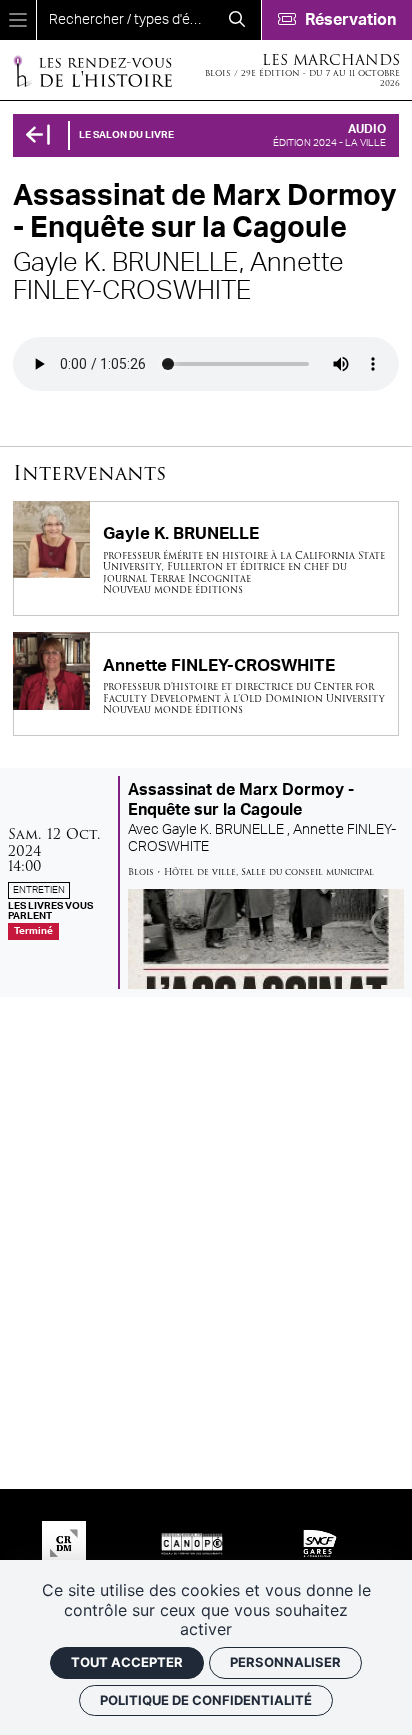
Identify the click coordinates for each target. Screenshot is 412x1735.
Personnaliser (285, 1662)
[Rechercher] (237, 20)
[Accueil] (92, 70)
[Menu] (18, 20)
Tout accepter (127, 1662)
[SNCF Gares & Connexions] (320, 1543)
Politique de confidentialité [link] (206, 1700)
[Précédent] (38, 135)
